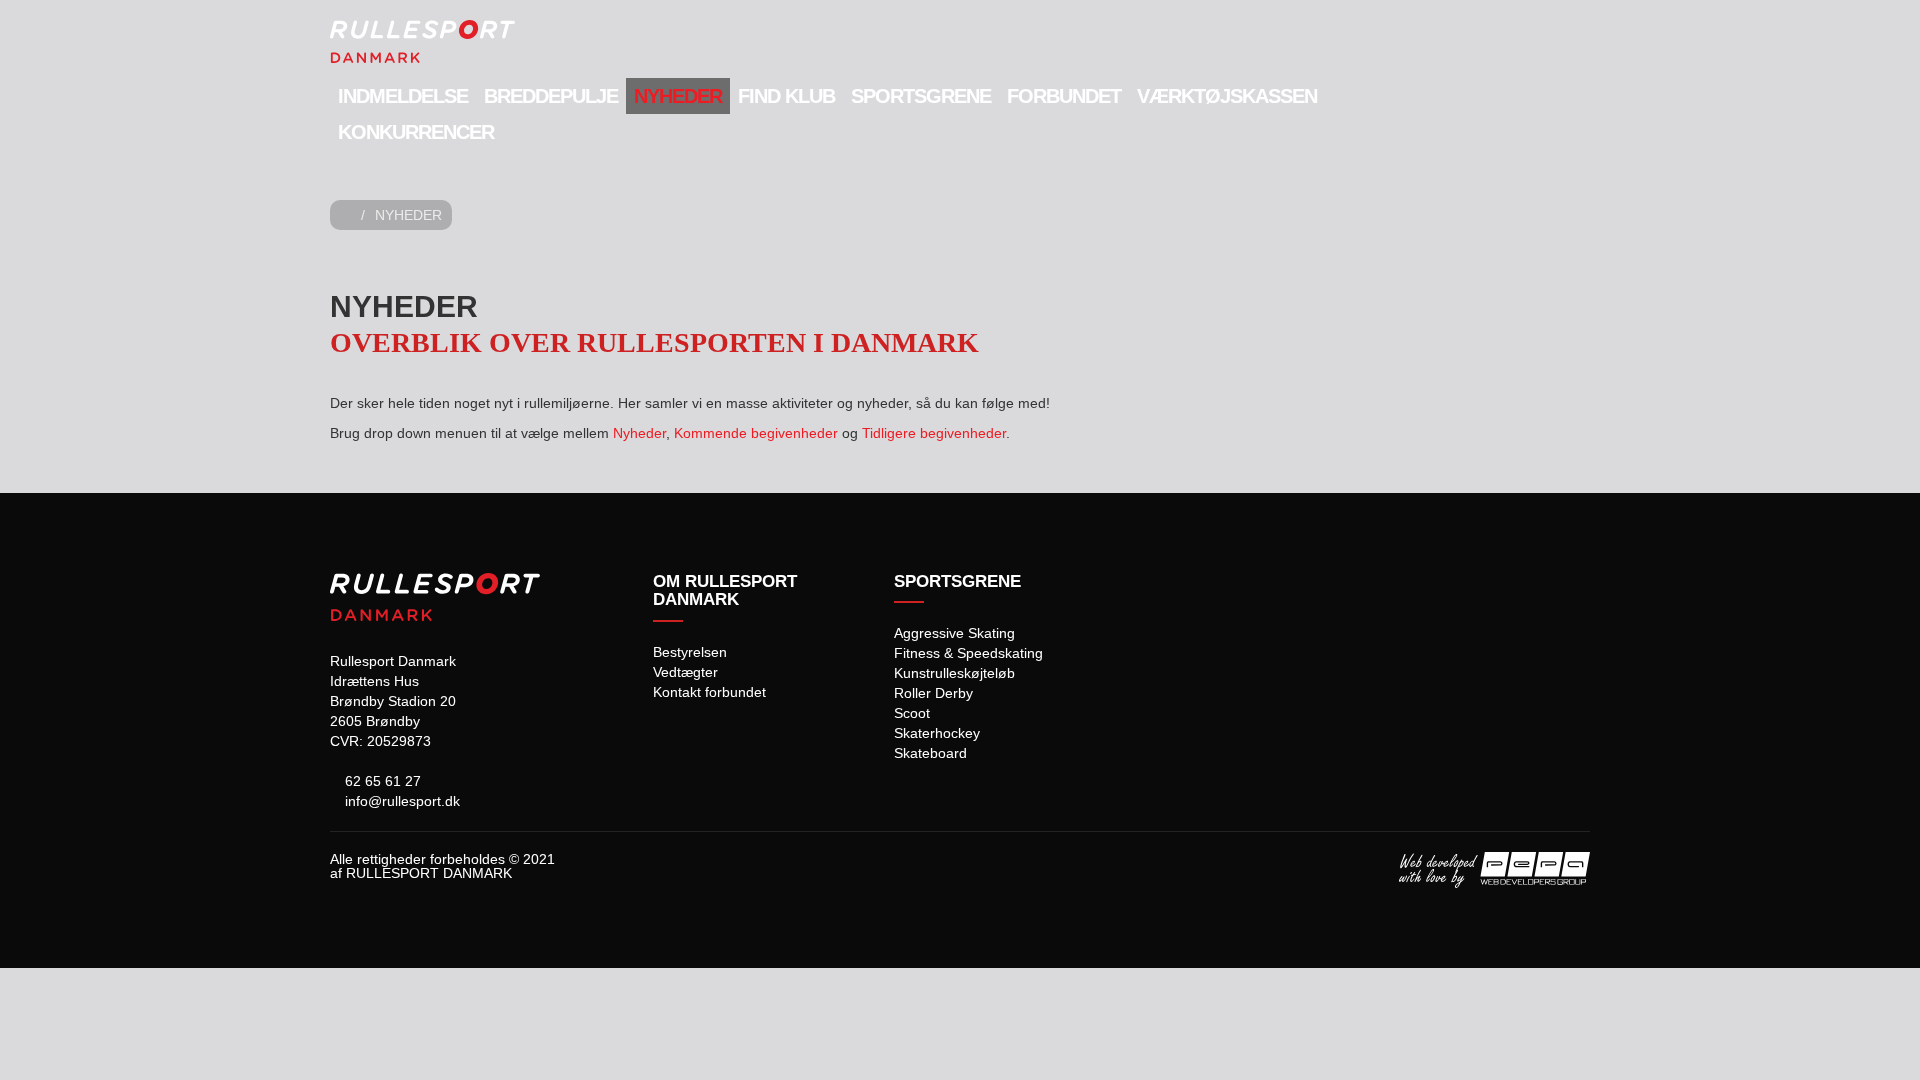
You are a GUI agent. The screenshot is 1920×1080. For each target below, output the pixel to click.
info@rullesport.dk (400, 801)
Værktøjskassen (1227, 96)
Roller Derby (933, 693)
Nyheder (678, 96)
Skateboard (930, 753)
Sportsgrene (921, 96)
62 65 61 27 (381, 781)
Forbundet (1064, 96)
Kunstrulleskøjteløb (954, 673)
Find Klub (786, 96)
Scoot (912, 713)
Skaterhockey (937, 733)
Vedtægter (685, 672)
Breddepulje (551, 96)
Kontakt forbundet (709, 692)
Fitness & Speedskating (968, 653)
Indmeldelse (403, 96)
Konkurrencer (416, 132)
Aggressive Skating (954, 633)
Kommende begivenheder (756, 433)
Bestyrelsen (690, 652)
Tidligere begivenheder (934, 433)
